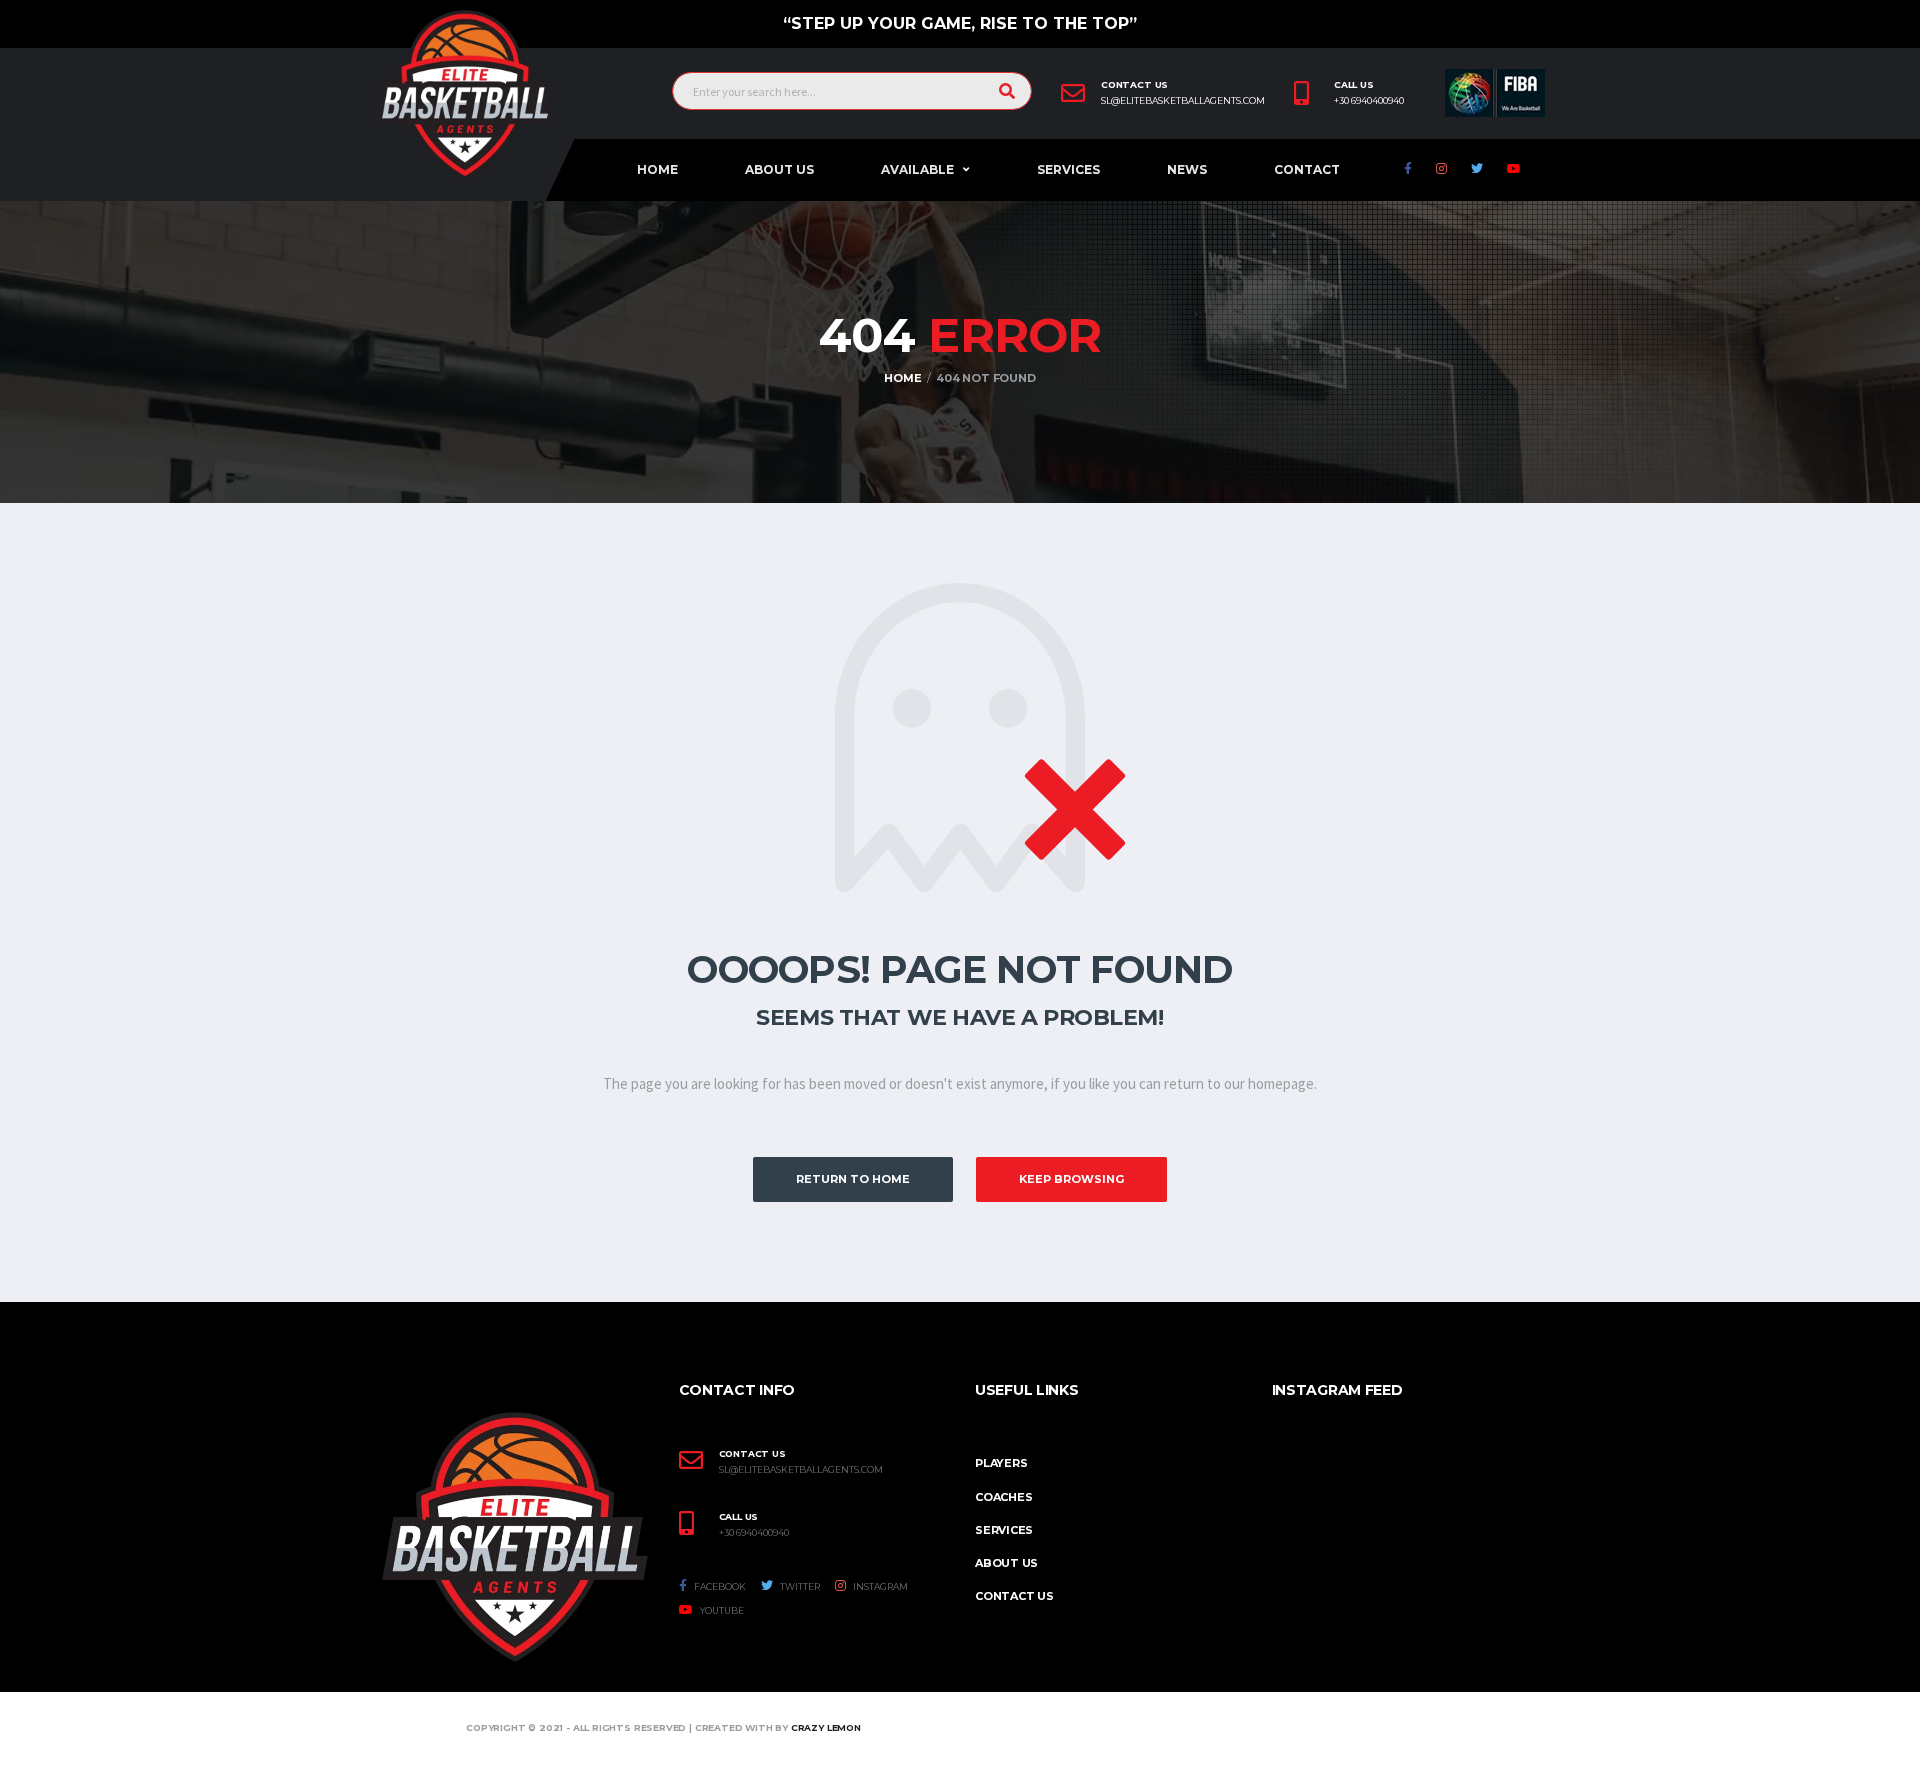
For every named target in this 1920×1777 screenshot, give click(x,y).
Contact (1307, 169)
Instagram (879, 1586)
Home (657, 169)
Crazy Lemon (826, 1727)
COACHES (1003, 1497)
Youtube (721, 1610)
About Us (779, 169)
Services (1068, 169)
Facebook (719, 1586)
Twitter (799, 1586)
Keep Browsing (1071, 1179)
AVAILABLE (917, 169)
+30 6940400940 (1369, 101)
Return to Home (853, 1179)
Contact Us (1014, 1596)
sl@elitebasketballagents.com (1183, 101)
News (1187, 169)
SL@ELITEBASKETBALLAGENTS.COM (801, 1470)
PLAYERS (1001, 1463)
